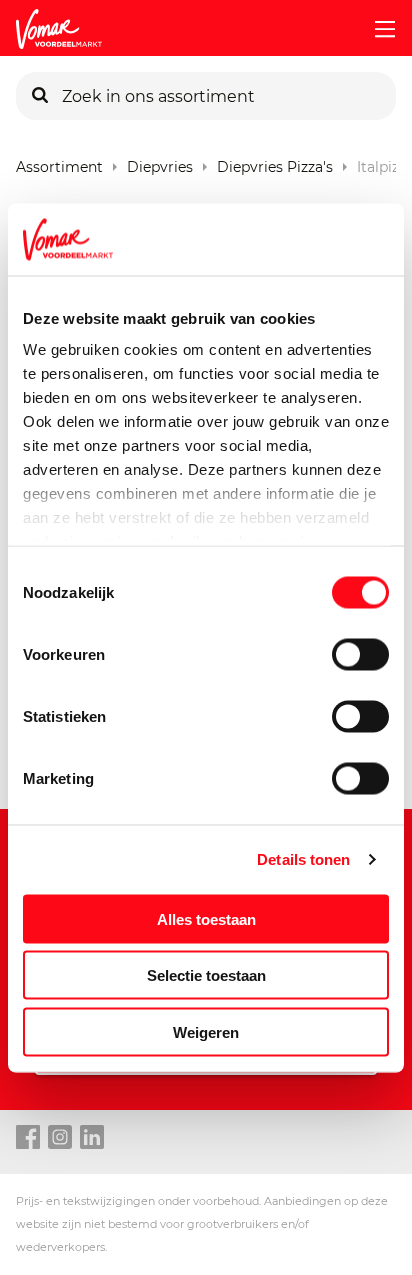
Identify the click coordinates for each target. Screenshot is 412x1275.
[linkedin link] (92, 1138)
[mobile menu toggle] (377, 29)
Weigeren (206, 1031)
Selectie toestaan (206, 975)
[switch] (360, 654)
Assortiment (59, 162)
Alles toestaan (206, 918)
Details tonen (303, 859)
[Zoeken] (40, 96)
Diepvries (160, 162)
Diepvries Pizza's (275, 162)
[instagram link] (60, 1138)
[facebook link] (28, 1138)
